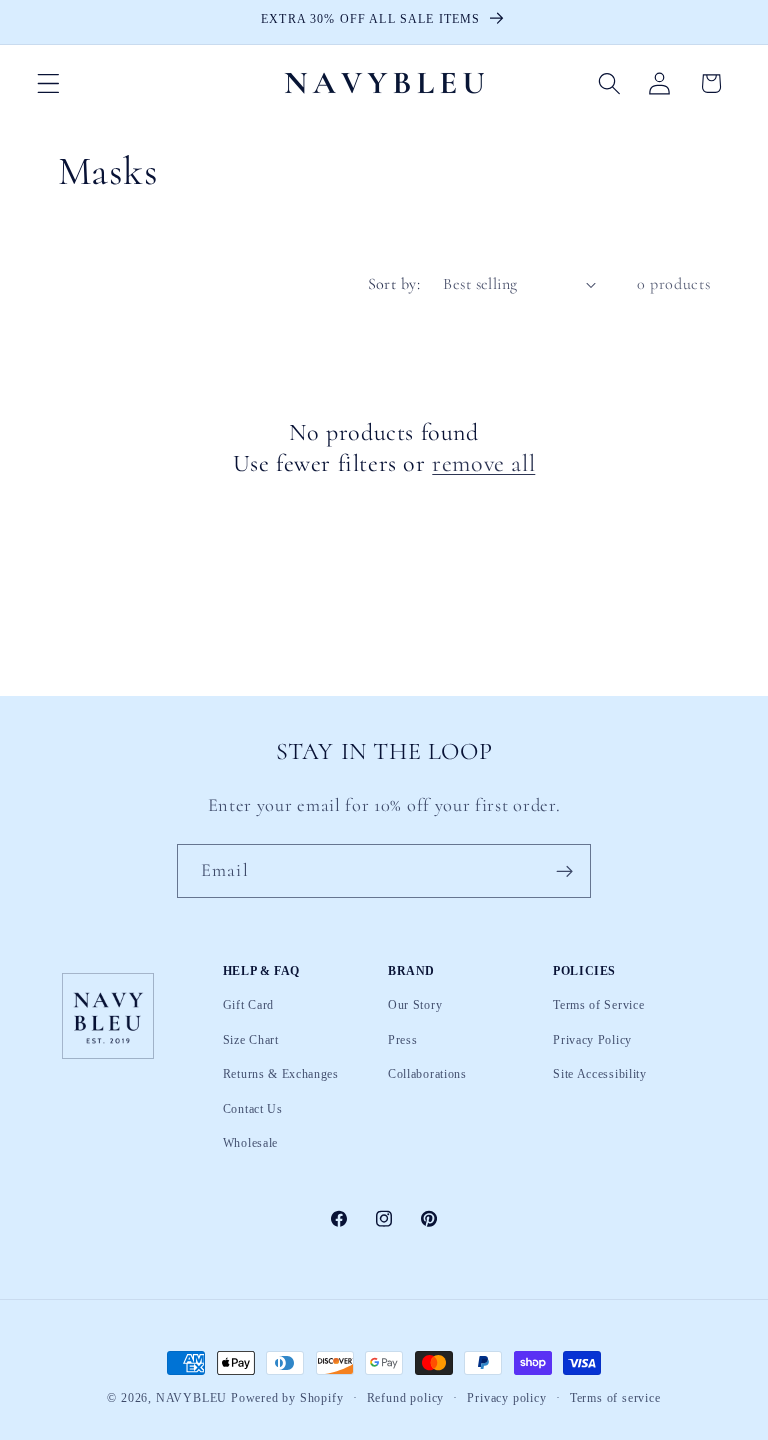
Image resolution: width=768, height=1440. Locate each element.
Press (402, 1040)
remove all (483, 463)
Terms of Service (598, 1006)
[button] (48, 83)
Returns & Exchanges (281, 1074)
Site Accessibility (599, 1074)
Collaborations (427, 1074)
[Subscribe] (564, 871)
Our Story (415, 1006)
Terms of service (615, 1399)
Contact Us (253, 1109)
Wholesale (250, 1143)
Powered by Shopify (287, 1398)
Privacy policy (506, 1399)
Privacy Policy (592, 1040)
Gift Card (248, 1006)
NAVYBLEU (191, 1398)
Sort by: (394, 284)
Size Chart (251, 1040)
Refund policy (405, 1399)
